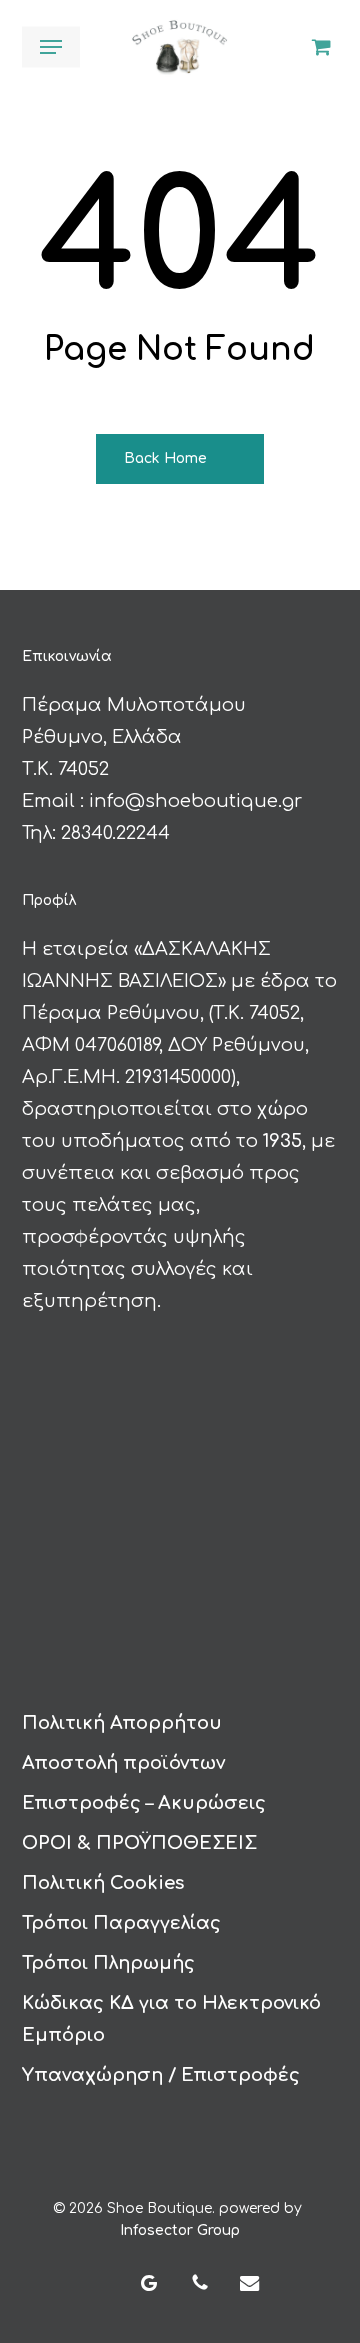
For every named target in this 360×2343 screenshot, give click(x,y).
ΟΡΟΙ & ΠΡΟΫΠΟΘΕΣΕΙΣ (139, 1843)
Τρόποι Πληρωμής (108, 1963)
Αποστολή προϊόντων (123, 1763)
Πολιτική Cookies (103, 1883)
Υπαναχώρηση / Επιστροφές (161, 2075)
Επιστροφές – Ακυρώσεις (144, 1803)
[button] (51, 47)
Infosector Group (180, 2230)
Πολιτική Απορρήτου (122, 1723)
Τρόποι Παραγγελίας (121, 1923)
